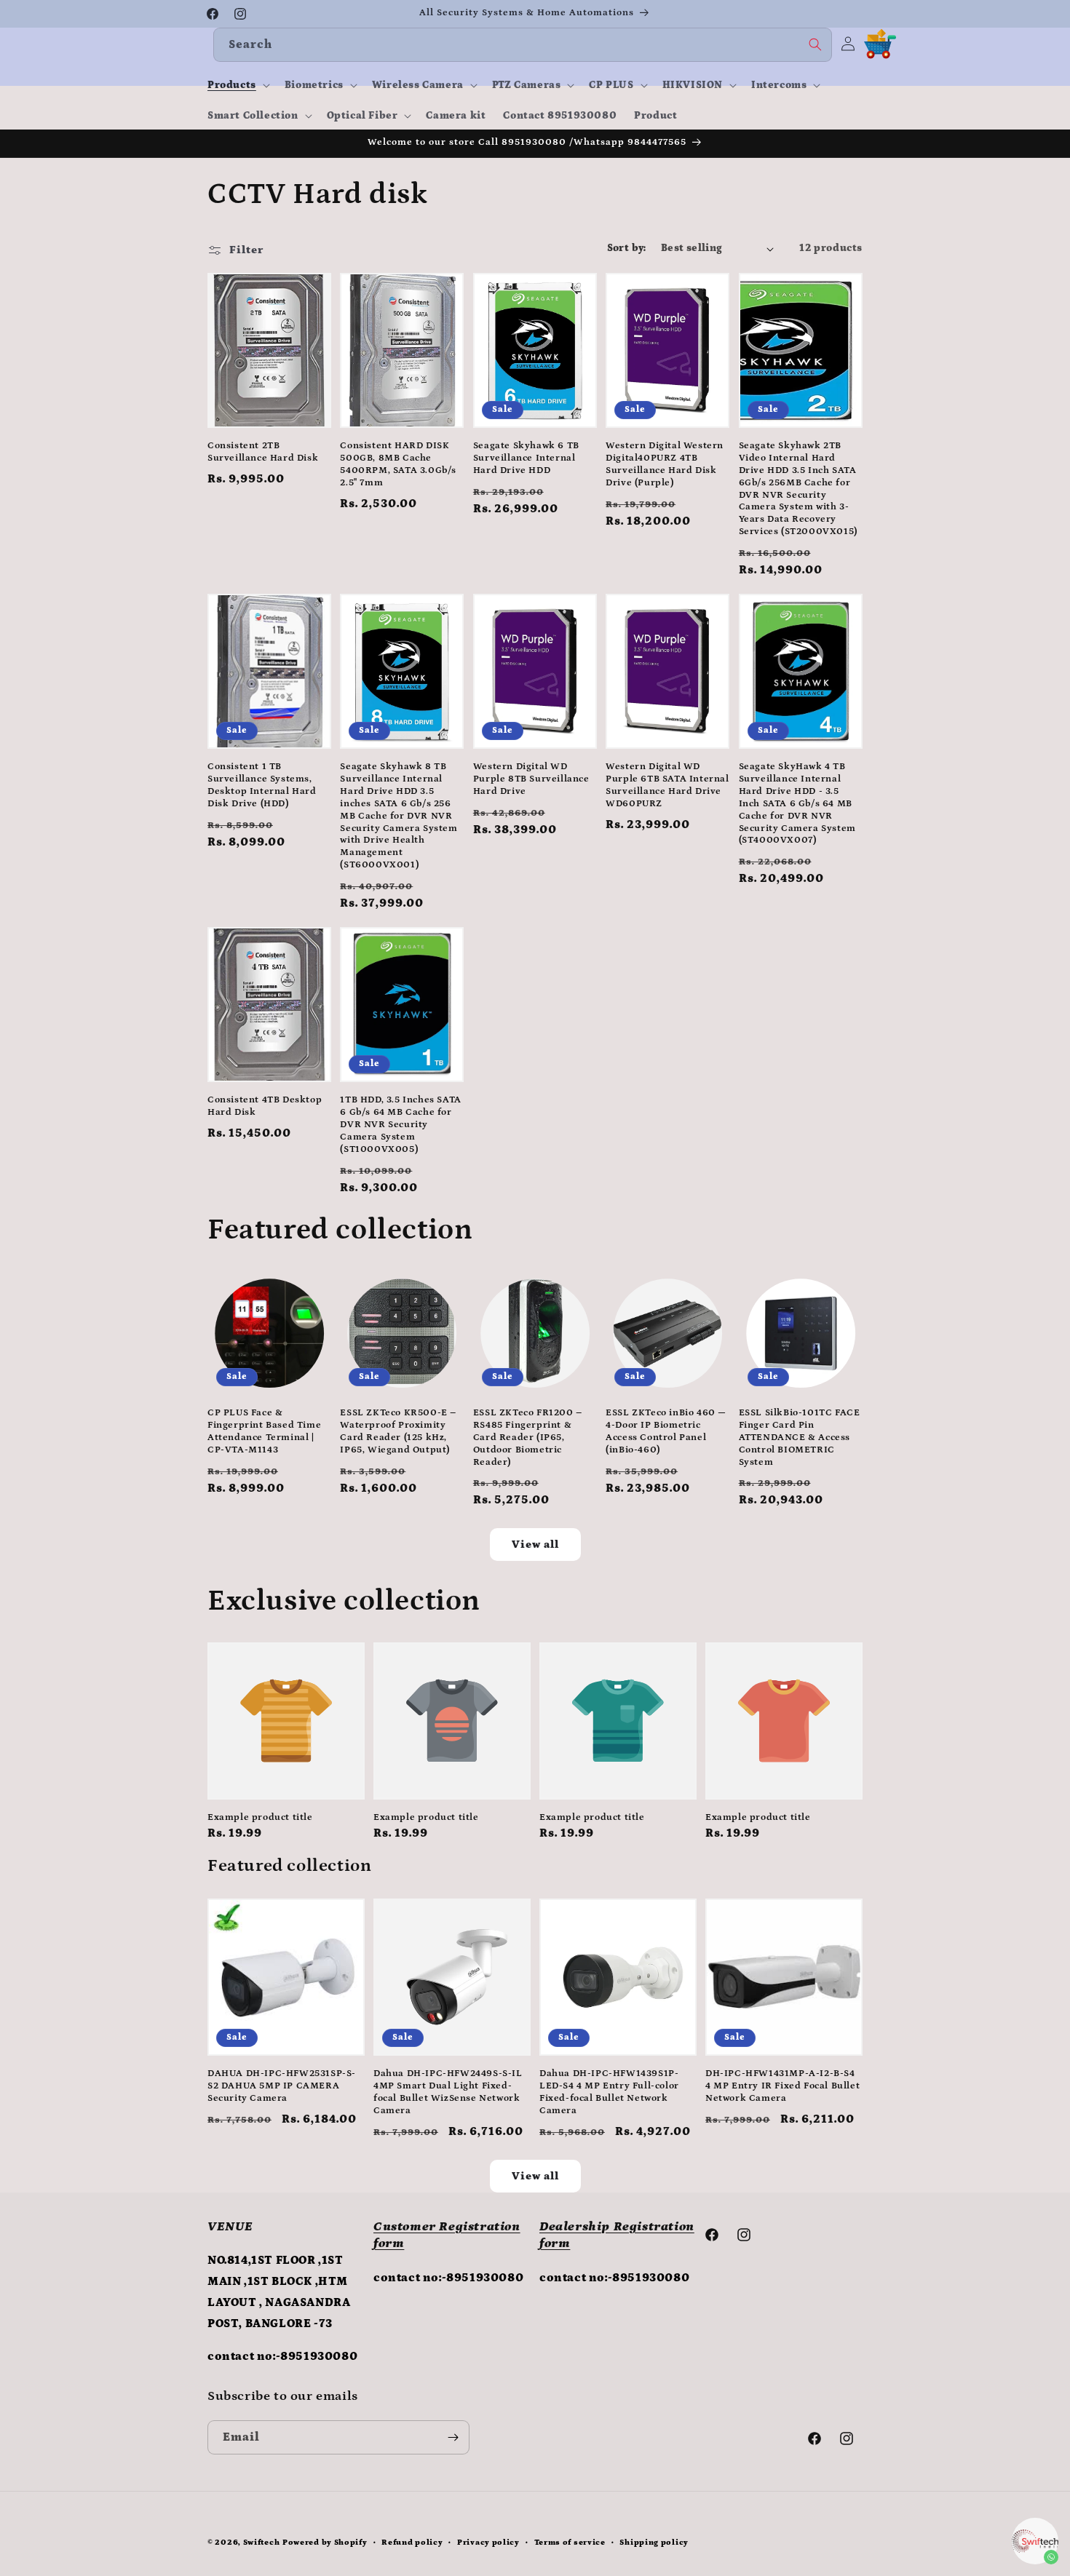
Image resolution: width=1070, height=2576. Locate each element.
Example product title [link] (260, 1817)
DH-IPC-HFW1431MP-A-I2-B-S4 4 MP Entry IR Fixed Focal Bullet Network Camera (782, 2086)
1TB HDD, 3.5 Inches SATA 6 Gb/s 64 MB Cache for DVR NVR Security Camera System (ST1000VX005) (400, 1125)
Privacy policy (488, 2543)
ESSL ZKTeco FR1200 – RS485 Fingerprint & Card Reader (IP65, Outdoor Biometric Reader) (528, 1438)
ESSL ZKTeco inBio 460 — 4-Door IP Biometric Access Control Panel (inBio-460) (666, 1431)
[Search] (815, 44)
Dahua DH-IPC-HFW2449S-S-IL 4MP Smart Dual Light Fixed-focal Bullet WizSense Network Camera (448, 2092)
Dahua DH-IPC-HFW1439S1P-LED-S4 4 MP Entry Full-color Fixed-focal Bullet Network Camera (609, 2092)
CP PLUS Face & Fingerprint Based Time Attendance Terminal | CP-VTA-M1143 (264, 1431)
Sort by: (627, 248)
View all (535, 1545)
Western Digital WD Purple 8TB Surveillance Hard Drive (531, 779)
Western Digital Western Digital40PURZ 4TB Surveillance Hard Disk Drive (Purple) (665, 464)
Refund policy (412, 2543)
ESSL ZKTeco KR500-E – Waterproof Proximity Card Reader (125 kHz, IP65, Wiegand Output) (398, 1431)
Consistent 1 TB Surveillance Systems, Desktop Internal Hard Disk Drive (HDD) (262, 785)
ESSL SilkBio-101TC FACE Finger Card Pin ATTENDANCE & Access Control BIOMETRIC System (800, 1438)
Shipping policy (654, 2543)
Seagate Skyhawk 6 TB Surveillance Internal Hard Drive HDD (526, 458)
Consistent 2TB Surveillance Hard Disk (263, 452)
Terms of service (570, 2543)
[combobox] (523, 45)
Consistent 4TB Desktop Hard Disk (265, 1106)
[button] (237, 85)
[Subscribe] (453, 2437)
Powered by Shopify (325, 2543)
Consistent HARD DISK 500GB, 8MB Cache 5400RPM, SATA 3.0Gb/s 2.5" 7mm (398, 464)
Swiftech (262, 2543)
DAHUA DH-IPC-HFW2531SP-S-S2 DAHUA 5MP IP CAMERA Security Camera (282, 2086)
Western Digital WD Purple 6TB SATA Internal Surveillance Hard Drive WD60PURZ (667, 785)
